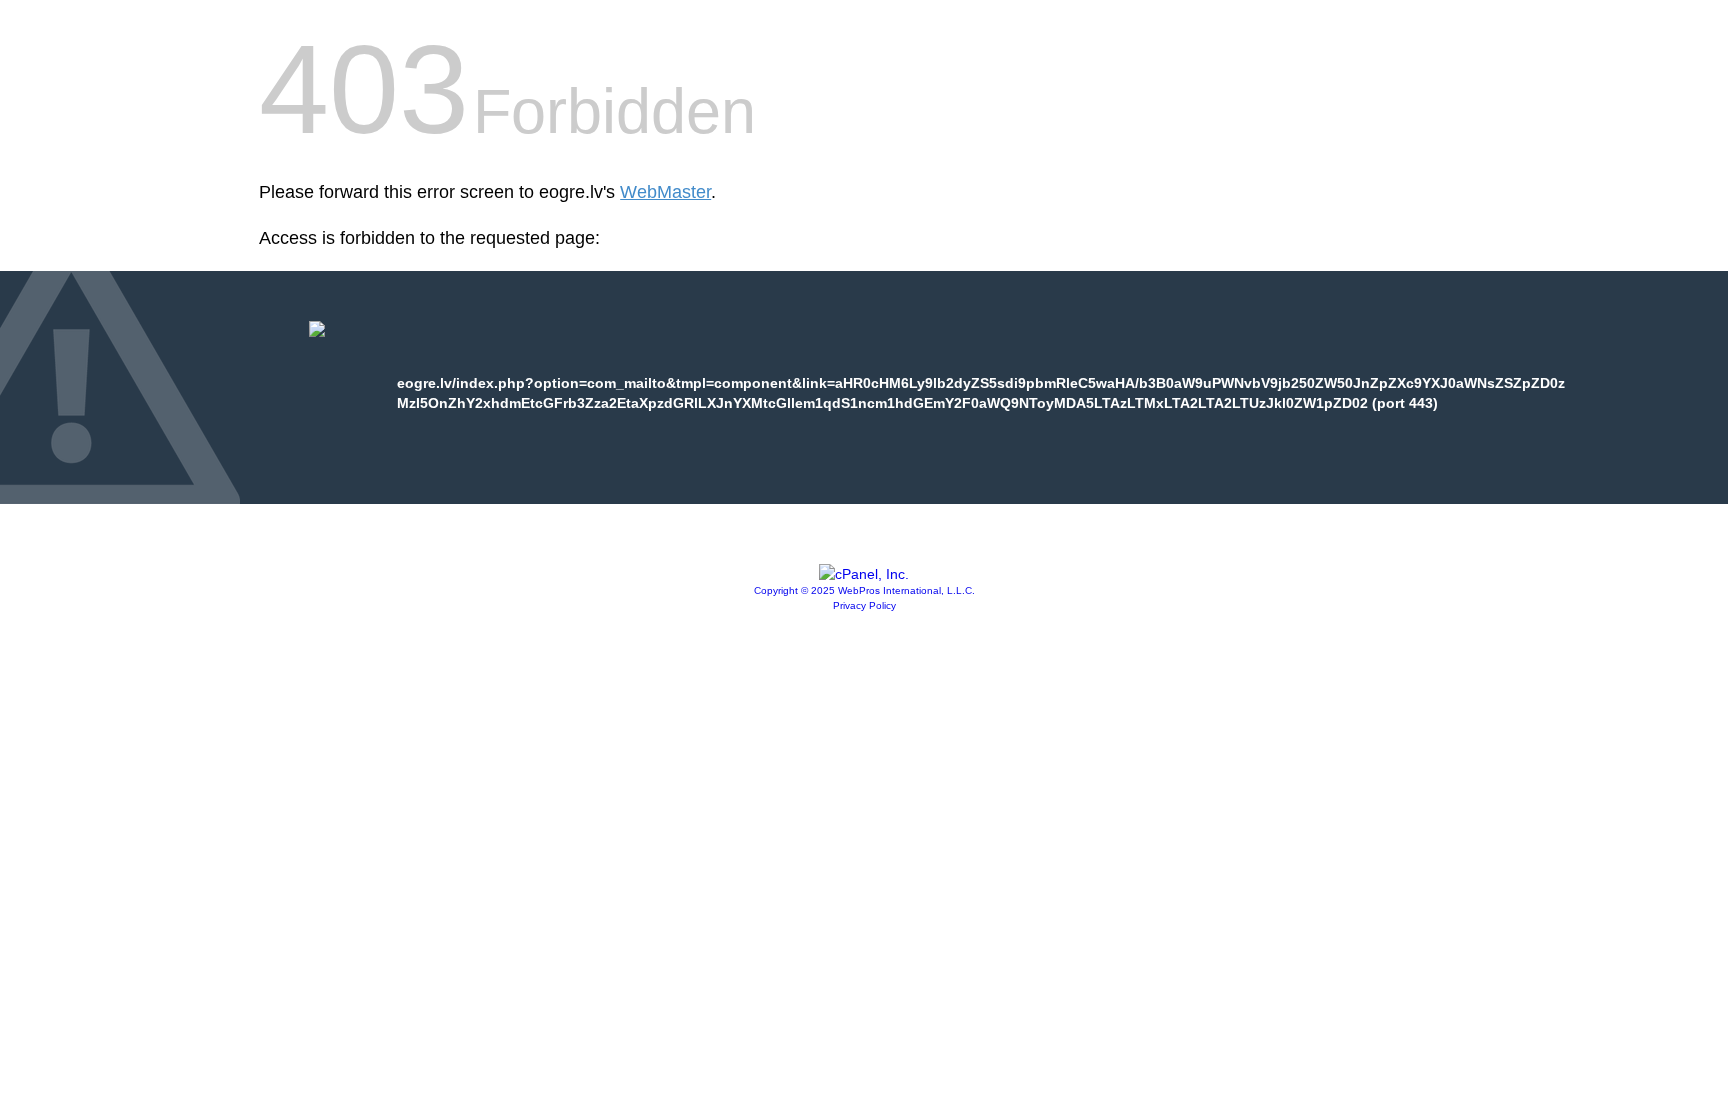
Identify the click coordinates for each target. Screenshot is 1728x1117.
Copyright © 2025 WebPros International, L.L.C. (864, 590)
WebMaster (665, 192)
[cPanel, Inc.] (864, 574)
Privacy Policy (864, 605)
